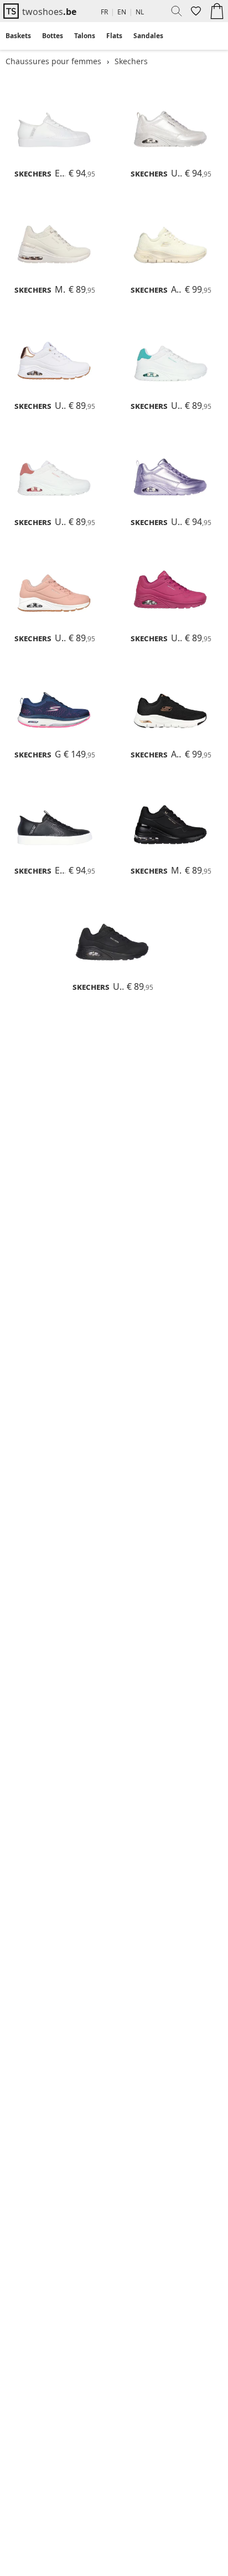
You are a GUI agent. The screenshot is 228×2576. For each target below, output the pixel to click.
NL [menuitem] (140, 12)
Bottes (53, 36)
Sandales (148, 36)
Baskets (18, 36)
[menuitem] (18, 36)
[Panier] (217, 11)
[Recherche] (173, 11)
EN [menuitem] (122, 12)
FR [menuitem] (104, 12)
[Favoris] (195, 11)
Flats (114, 36)
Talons (85, 36)
